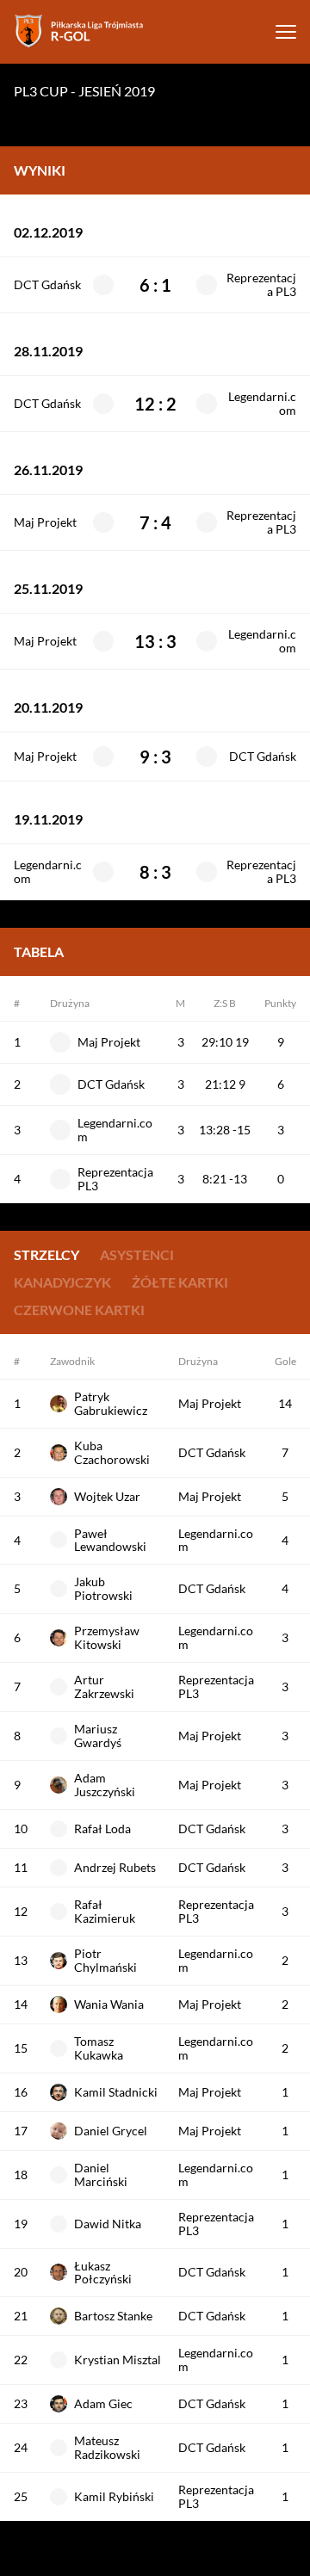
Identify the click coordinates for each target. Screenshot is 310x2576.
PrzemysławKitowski (107, 1637)
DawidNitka (108, 2224)
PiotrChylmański (105, 1960)
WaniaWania (109, 2004)
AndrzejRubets (115, 1867)
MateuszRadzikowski (107, 2447)
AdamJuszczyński (105, 1785)
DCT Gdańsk (47, 285)
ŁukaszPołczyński (103, 2273)
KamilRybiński (114, 2496)
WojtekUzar (107, 1496)
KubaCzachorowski (112, 1452)
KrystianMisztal (118, 2360)
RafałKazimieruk (105, 1911)
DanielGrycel (111, 2131)
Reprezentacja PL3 (261, 285)
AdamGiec (103, 2403)
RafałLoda (102, 1829)
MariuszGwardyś (98, 1736)
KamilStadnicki (116, 2092)
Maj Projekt (45, 522)
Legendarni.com (262, 404)
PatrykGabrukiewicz (111, 1403)
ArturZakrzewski (104, 1686)
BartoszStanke (113, 2316)
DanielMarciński (101, 2174)
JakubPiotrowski (103, 1588)
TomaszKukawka (99, 2048)
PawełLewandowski (110, 1540)
